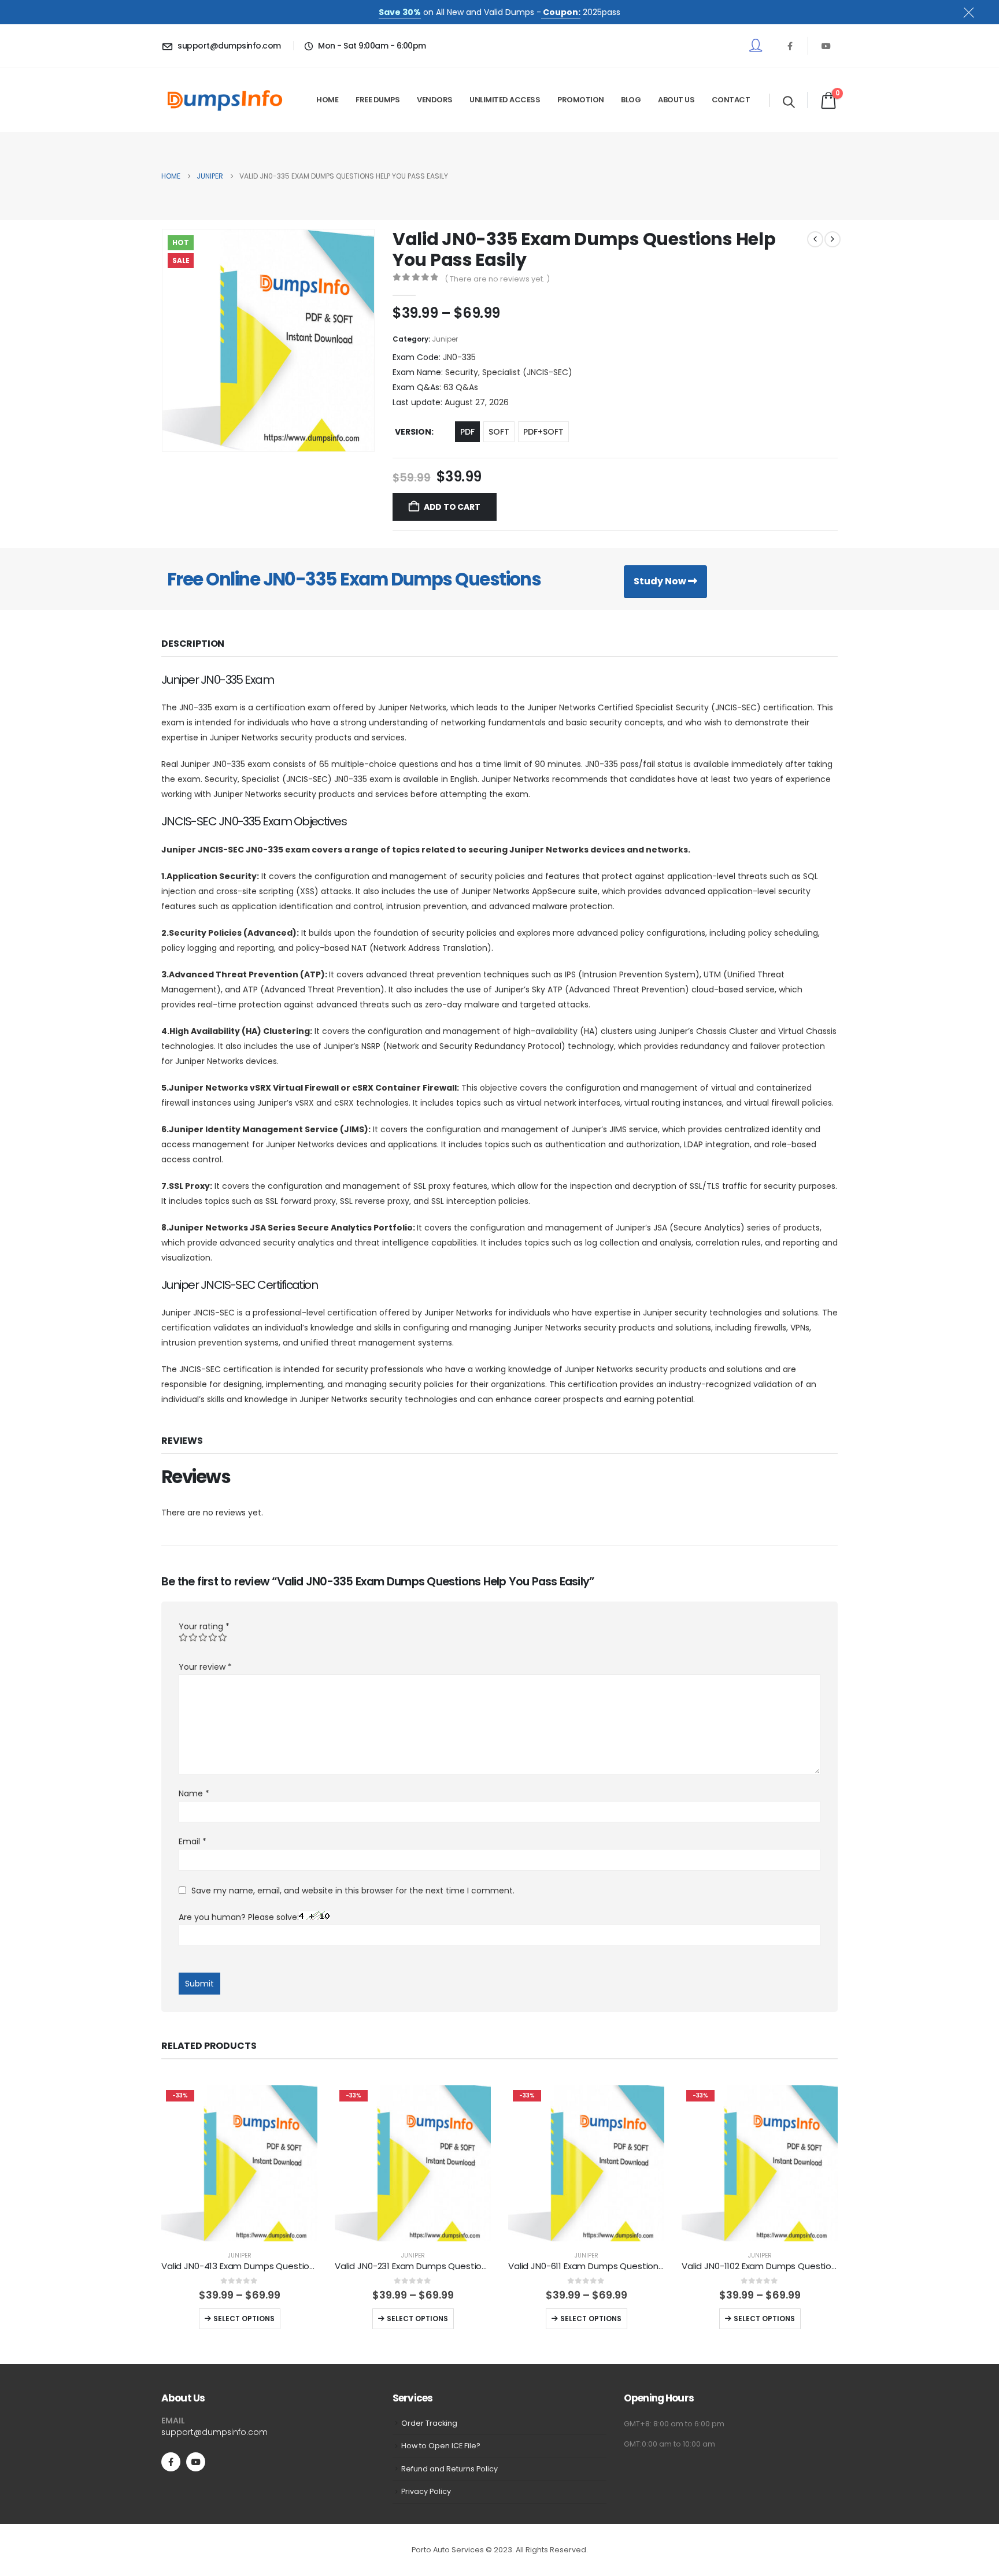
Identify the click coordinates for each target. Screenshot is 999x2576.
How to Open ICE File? (441, 2446)
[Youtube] (826, 46)
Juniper (445, 339)
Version (413, 432)
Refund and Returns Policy (449, 2469)
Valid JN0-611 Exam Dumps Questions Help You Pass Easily (628, 2266)
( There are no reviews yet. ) (497, 279)
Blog (631, 100)
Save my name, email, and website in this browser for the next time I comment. (353, 1891)
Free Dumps (378, 100)
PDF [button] (467, 432)
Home (327, 100)
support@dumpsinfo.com (214, 2432)
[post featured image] (239, 2163)
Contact (731, 100)
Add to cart (452, 507)
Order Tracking (429, 2423)
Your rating (204, 1626)
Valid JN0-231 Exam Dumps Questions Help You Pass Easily (456, 2266)
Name (194, 1793)
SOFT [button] (499, 432)
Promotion (581, 100)
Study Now (661, 581)
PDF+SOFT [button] (543, 432)
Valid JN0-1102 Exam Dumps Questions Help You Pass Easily (804, 2266)
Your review (205, 1667)
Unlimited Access (505, 100)
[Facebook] (790, 46)
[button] (789, 102)
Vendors (435, 100)
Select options (244, 2319)
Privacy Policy (426, 2491)
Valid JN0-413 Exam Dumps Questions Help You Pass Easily (283, 2266)
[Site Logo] (225, 100)
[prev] (815, 239)
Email (193, 1841)
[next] (832, 239)
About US (676, 100)
